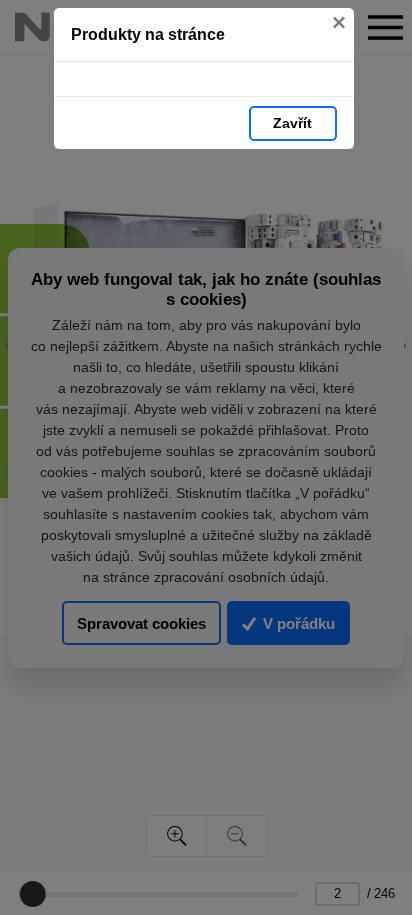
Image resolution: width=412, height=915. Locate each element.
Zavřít (292, 123)
